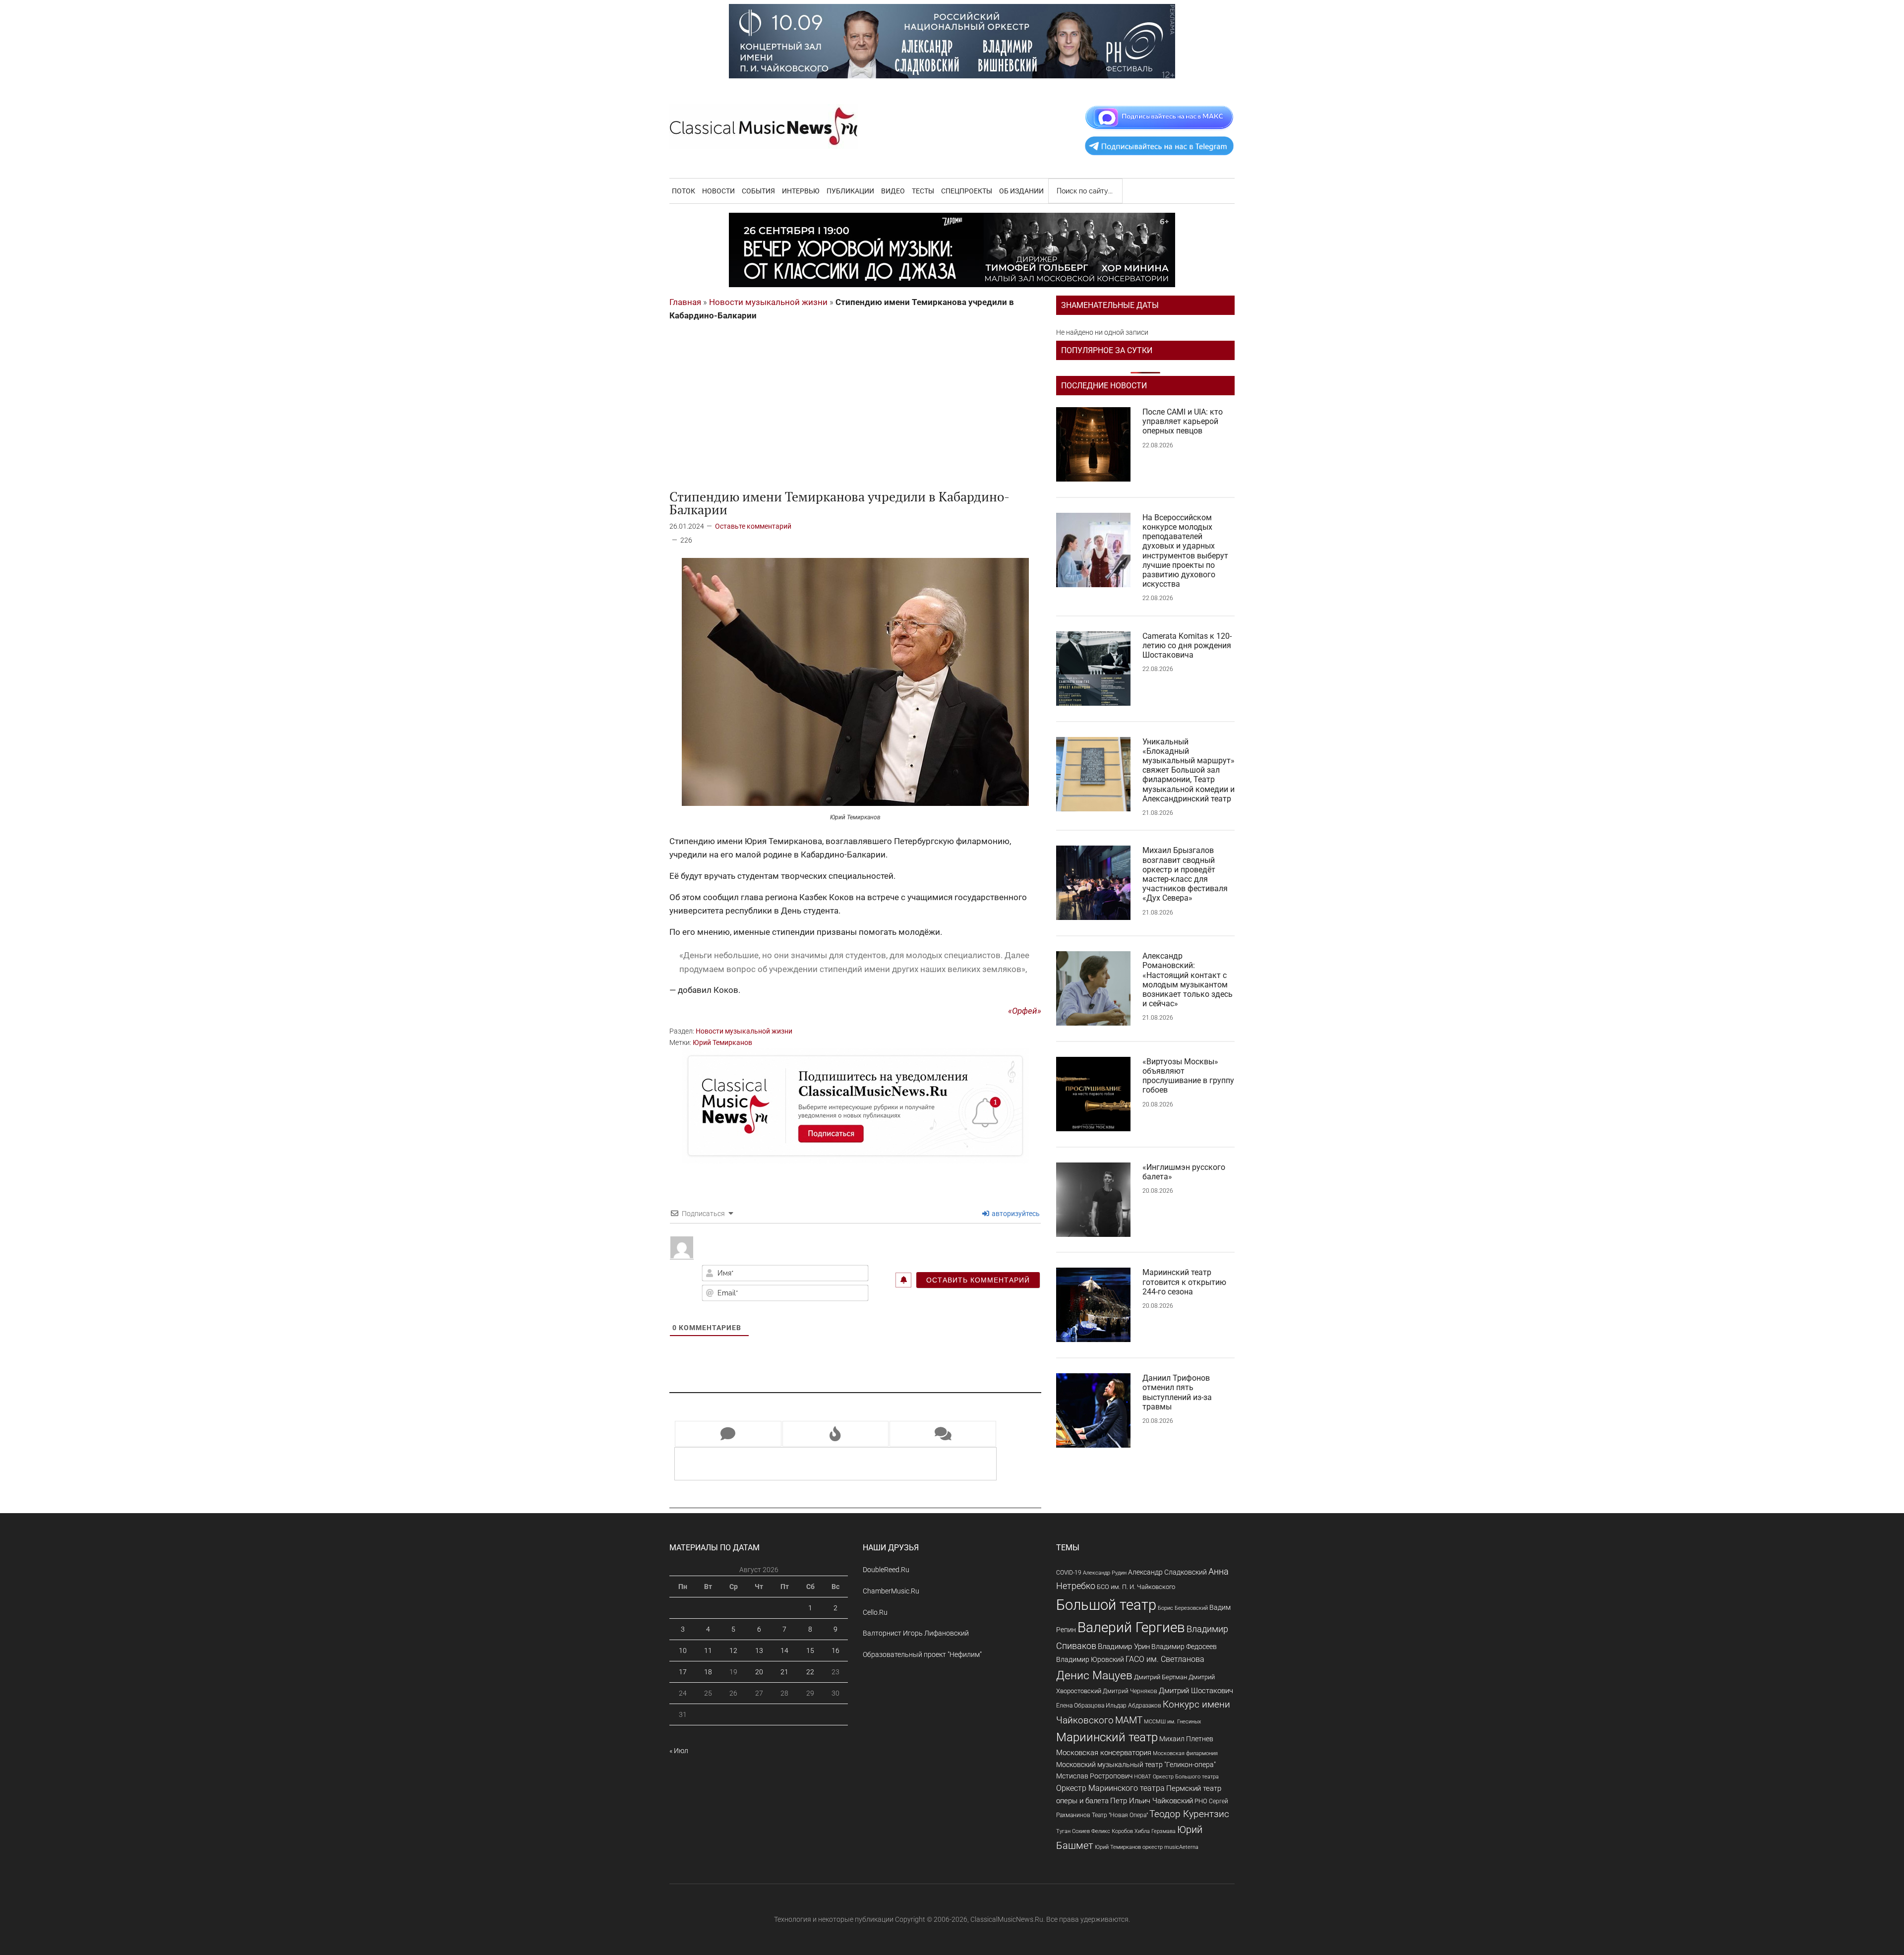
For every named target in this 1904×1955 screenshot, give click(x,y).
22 (810, 1672)
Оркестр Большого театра (1186, 1777)
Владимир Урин (1124, 1647)
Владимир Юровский (1090, 1659)
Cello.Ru (875, 1612)
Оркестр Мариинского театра (1110, 1788)
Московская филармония (1185, 1753)
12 (733, 1650)
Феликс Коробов (1112, 1831)
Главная (685, 302)
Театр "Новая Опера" (1120, 1815)
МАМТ (1129, 1720)
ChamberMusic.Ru (891, 1591)
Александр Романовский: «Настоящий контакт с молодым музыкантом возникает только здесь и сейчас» (1188, 980)
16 (835, 1650)
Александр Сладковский (1167, 1572)
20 (759, 1672)
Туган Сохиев (1073, 1831)
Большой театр (1106, 1605)
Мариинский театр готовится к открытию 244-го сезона (1184, 1282)
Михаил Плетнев (1186, 1739)
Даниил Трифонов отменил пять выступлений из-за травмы (1177, 1392)
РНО (1201, 1801)
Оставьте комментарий (753, 526)
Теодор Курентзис (1189, 1814)
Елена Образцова (1080, 1706)
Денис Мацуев (1094, 1676)
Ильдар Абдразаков (1133, 1706)
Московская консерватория (1104, 1753)
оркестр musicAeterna (1170, 1847)
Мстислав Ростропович (1094, 1776)
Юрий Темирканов (722, 1042)
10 (683, 1650)
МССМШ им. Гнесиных (1172, 1721)
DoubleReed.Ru (886, 1570)
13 (759, 1650)
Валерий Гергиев (1131, 1627)
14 (784, 1650)
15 (810, 1650)
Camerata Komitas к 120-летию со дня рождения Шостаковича (1187, 645)
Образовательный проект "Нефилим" (922, 1654)
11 (708, 1650)
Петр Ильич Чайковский (1152, 1801)
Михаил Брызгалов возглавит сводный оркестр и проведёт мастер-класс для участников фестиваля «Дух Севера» (1185, 874)
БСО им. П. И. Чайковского (1136, 1587)
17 (683, 1672)
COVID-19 (1069, 1572)
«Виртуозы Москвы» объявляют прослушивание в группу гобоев (1188, 1076)
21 (784, 1672)
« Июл (679, 1751)
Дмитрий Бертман (1160, 1677)
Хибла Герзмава (1155, 1831)
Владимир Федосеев (1184, 1647)
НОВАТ (1143, 1777)
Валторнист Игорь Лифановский (916, 1633)
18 (708, 1672)
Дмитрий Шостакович (1196, 1691)
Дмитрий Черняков (1130, 1691)
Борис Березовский (1183, 1608)
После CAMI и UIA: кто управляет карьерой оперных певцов (1183, 421)
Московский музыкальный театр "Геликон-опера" (1136, 1765)
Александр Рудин (1105, 1573)
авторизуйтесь (1015, 1214)
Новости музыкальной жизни (768, 302)
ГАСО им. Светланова (1165, 1659)
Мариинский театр (1107, 1737)
